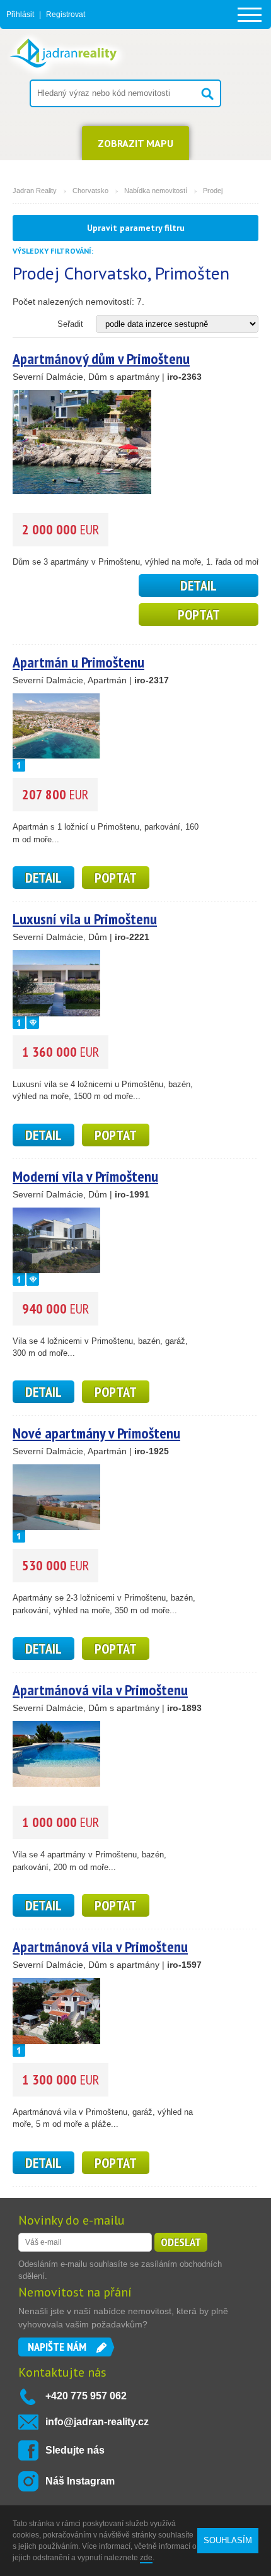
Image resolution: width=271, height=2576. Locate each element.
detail (199, 585)
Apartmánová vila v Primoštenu (100, 1690)
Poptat (199, 615)
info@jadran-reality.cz (97, 2422)
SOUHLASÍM (228, 2540)
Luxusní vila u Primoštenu (85, 919)
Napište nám (57, 2347)
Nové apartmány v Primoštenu (96, 1433)
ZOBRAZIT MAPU (135, 143)
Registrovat (66, 15)
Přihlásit (20, 15)
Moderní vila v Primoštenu (85, 1176)
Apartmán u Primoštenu (78, 662)
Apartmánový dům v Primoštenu (101, 359)
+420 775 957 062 (86, 2396)
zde (146, 2558)
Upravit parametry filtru (136, 228)
